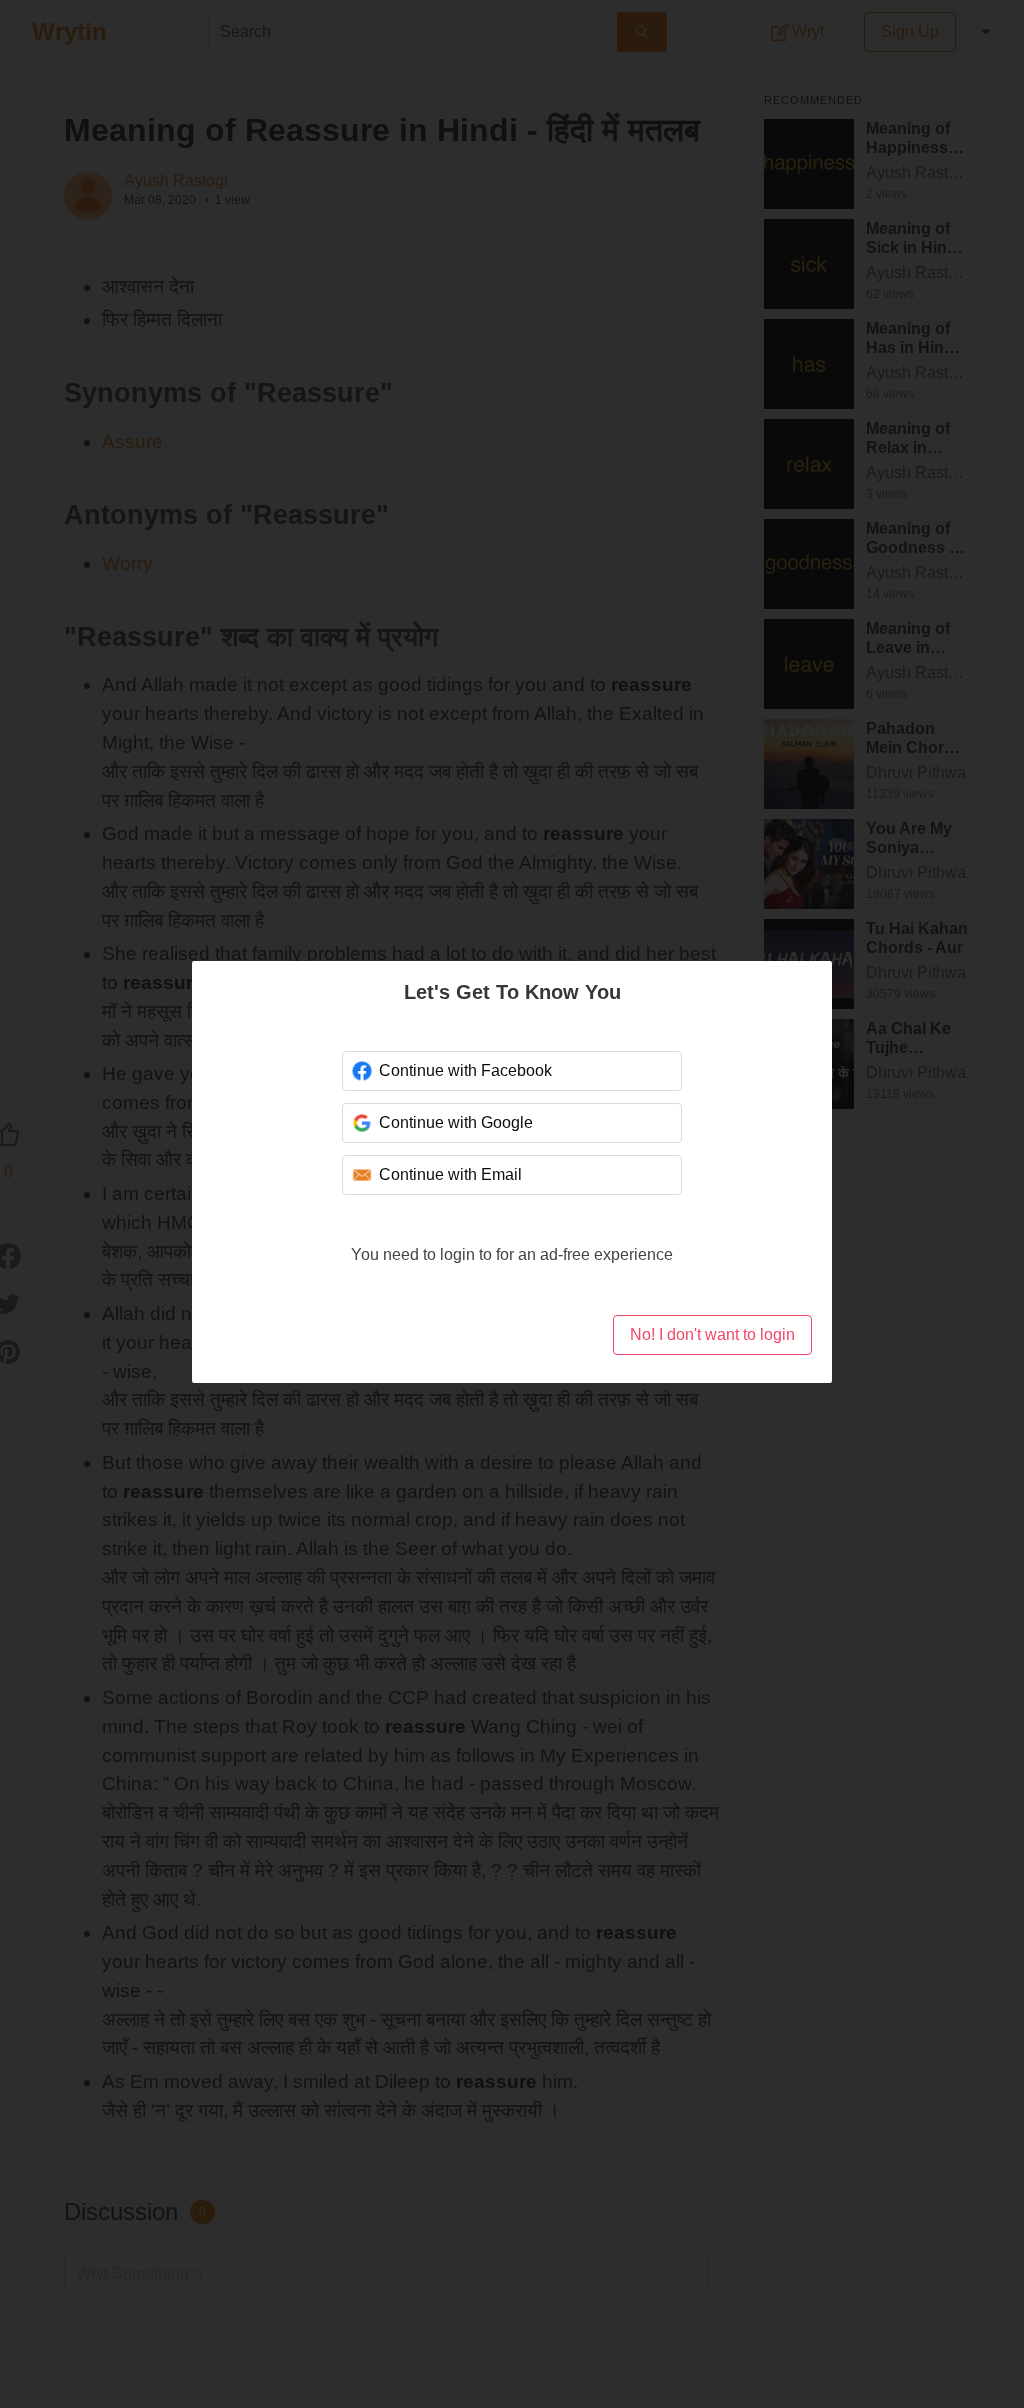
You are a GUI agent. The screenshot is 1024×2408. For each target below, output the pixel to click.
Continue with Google (456, 1122)
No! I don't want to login (712, 1334)
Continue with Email (450, 1174)
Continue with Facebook (465, 1070)
